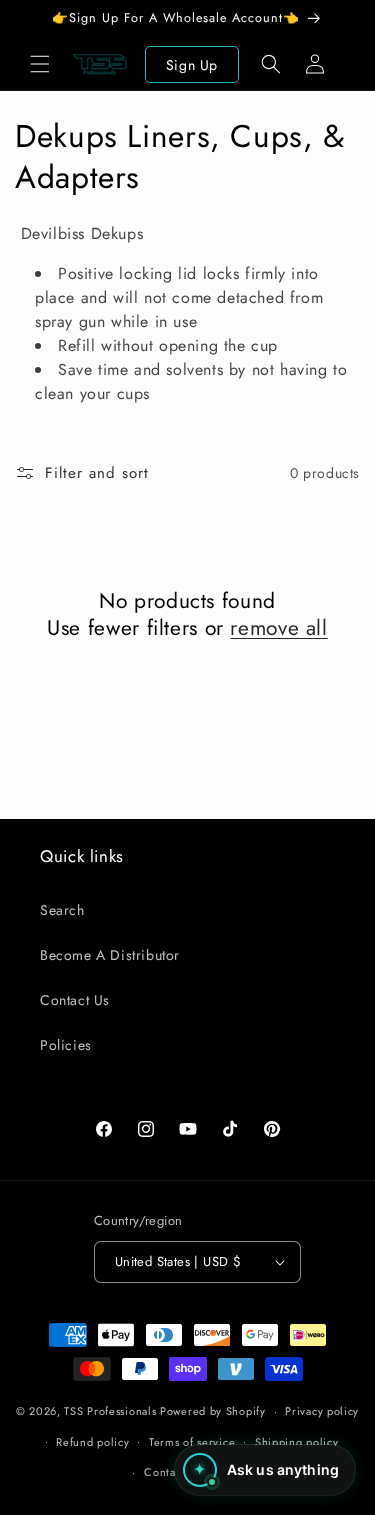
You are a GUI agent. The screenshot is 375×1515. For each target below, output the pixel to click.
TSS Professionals (110, 1411)
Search (62, 910)
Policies (66, 1045)
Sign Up (192, 65)
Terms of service (192, 1442)
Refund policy (92, 1442)
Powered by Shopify (213, 1411)
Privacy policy (322, 1411)
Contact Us (75, 1000)
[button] (40, 64)
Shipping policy (297, 1442)
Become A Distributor (110, 955)
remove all (278, 628)
